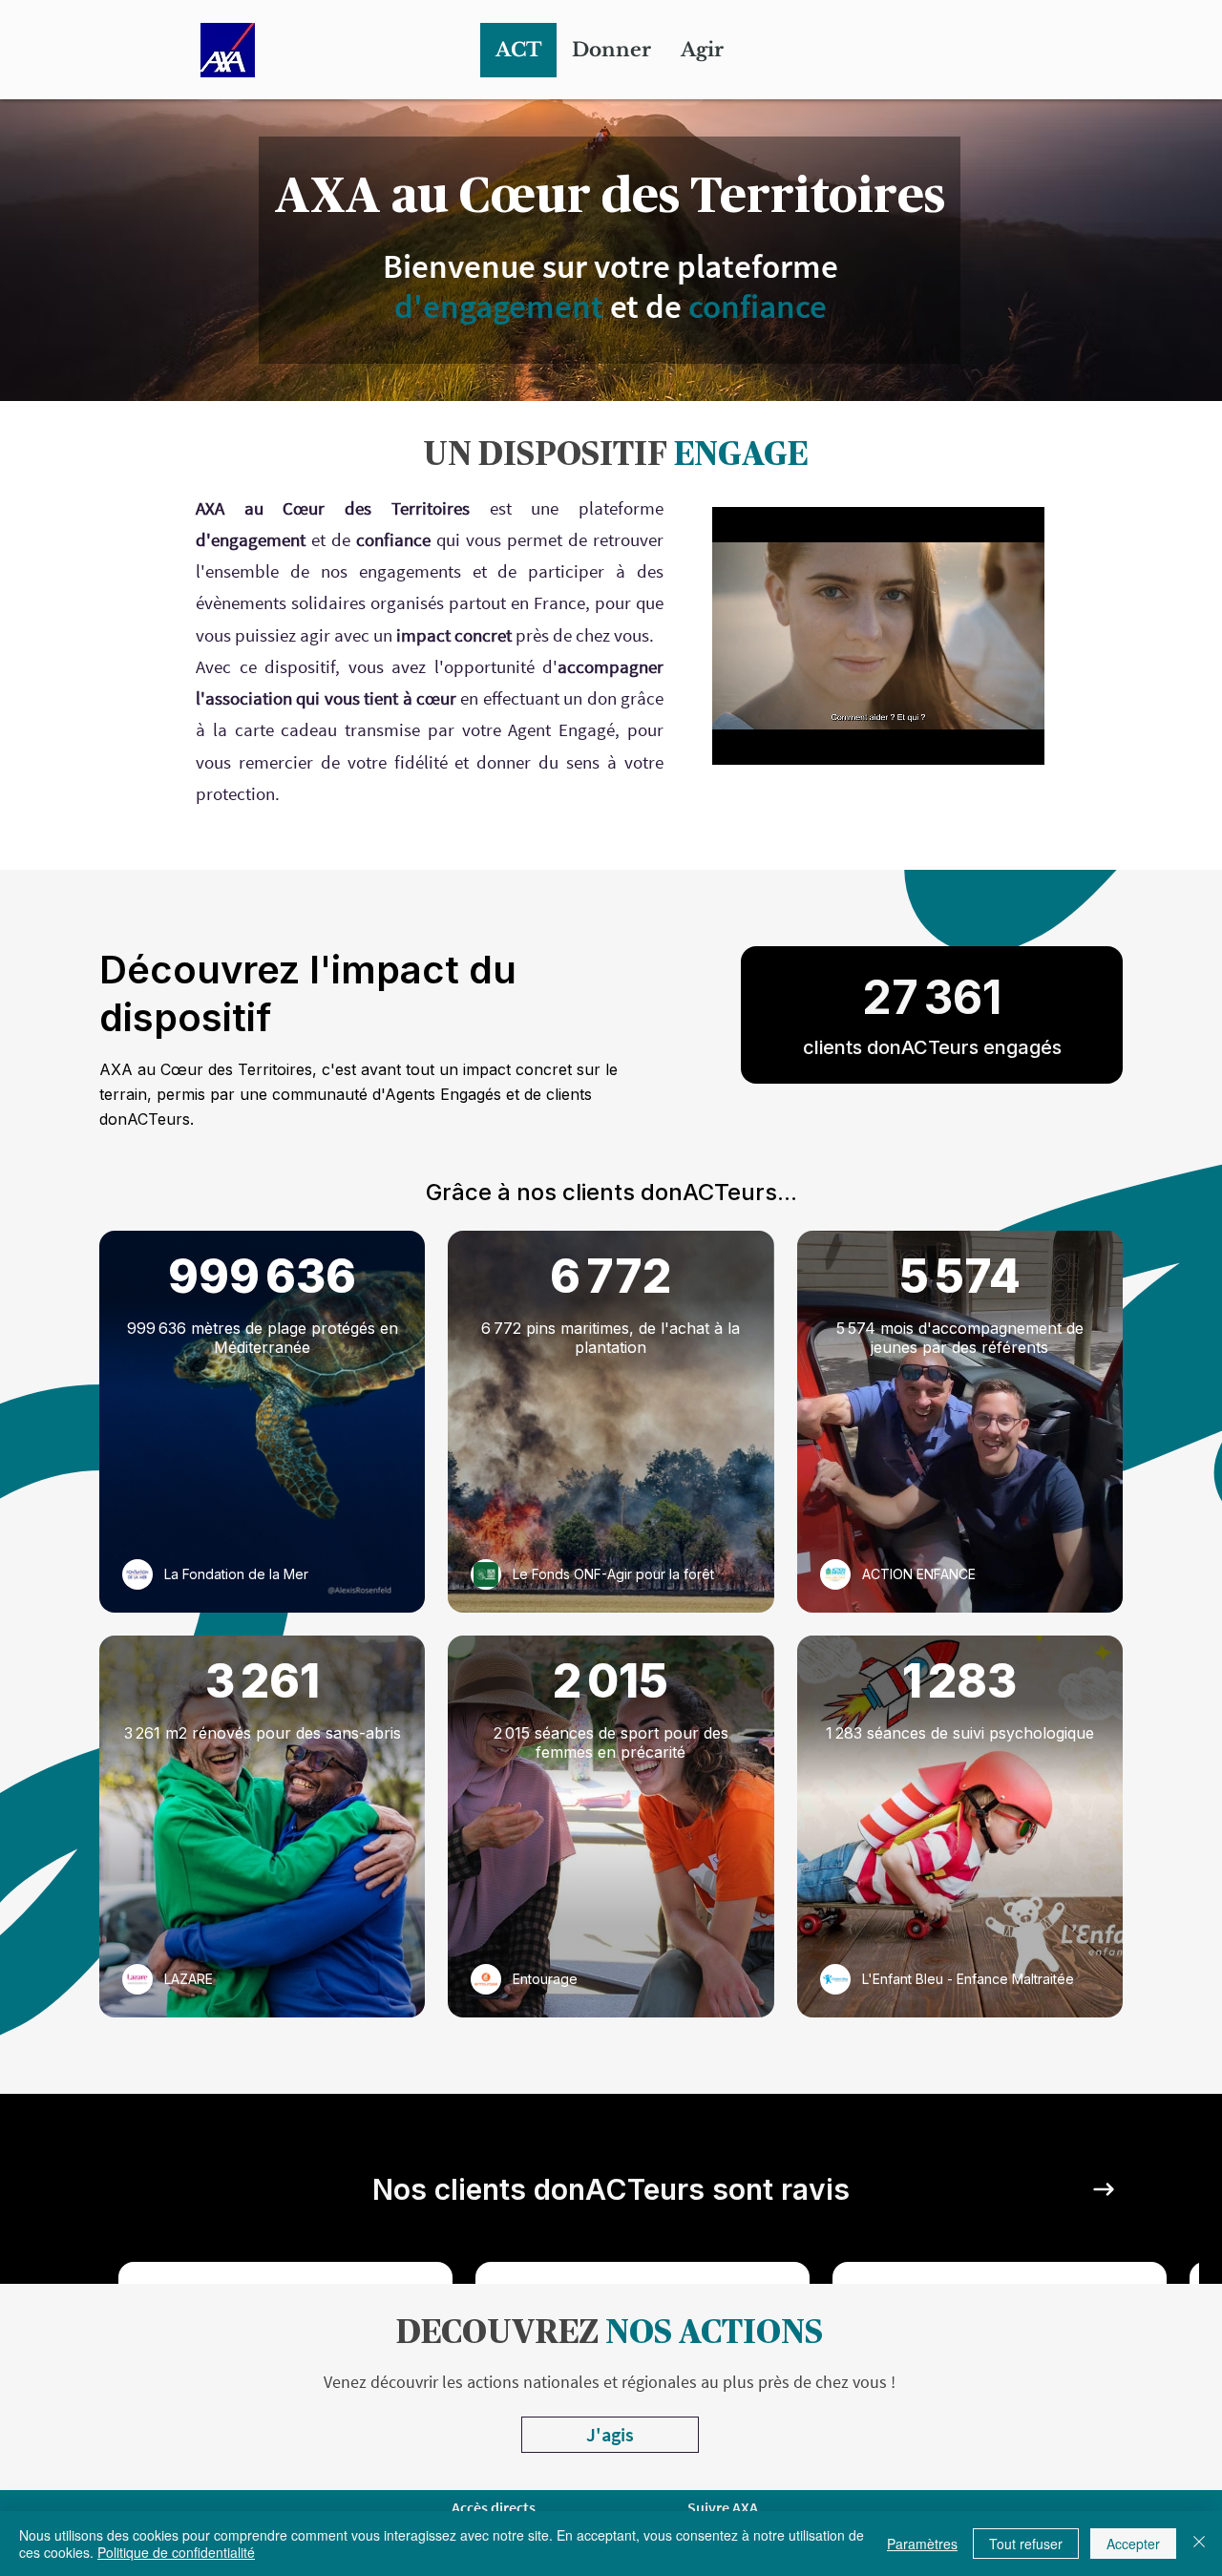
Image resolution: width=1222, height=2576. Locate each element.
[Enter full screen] (1019, 739)
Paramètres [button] (922, 2544)
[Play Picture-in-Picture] (986, 739)
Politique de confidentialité (176, 2552)
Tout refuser (1026, 2544)
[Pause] (737, 739)
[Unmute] (769, 739)
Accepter (1133, 2544)
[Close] (1199, 2544)
